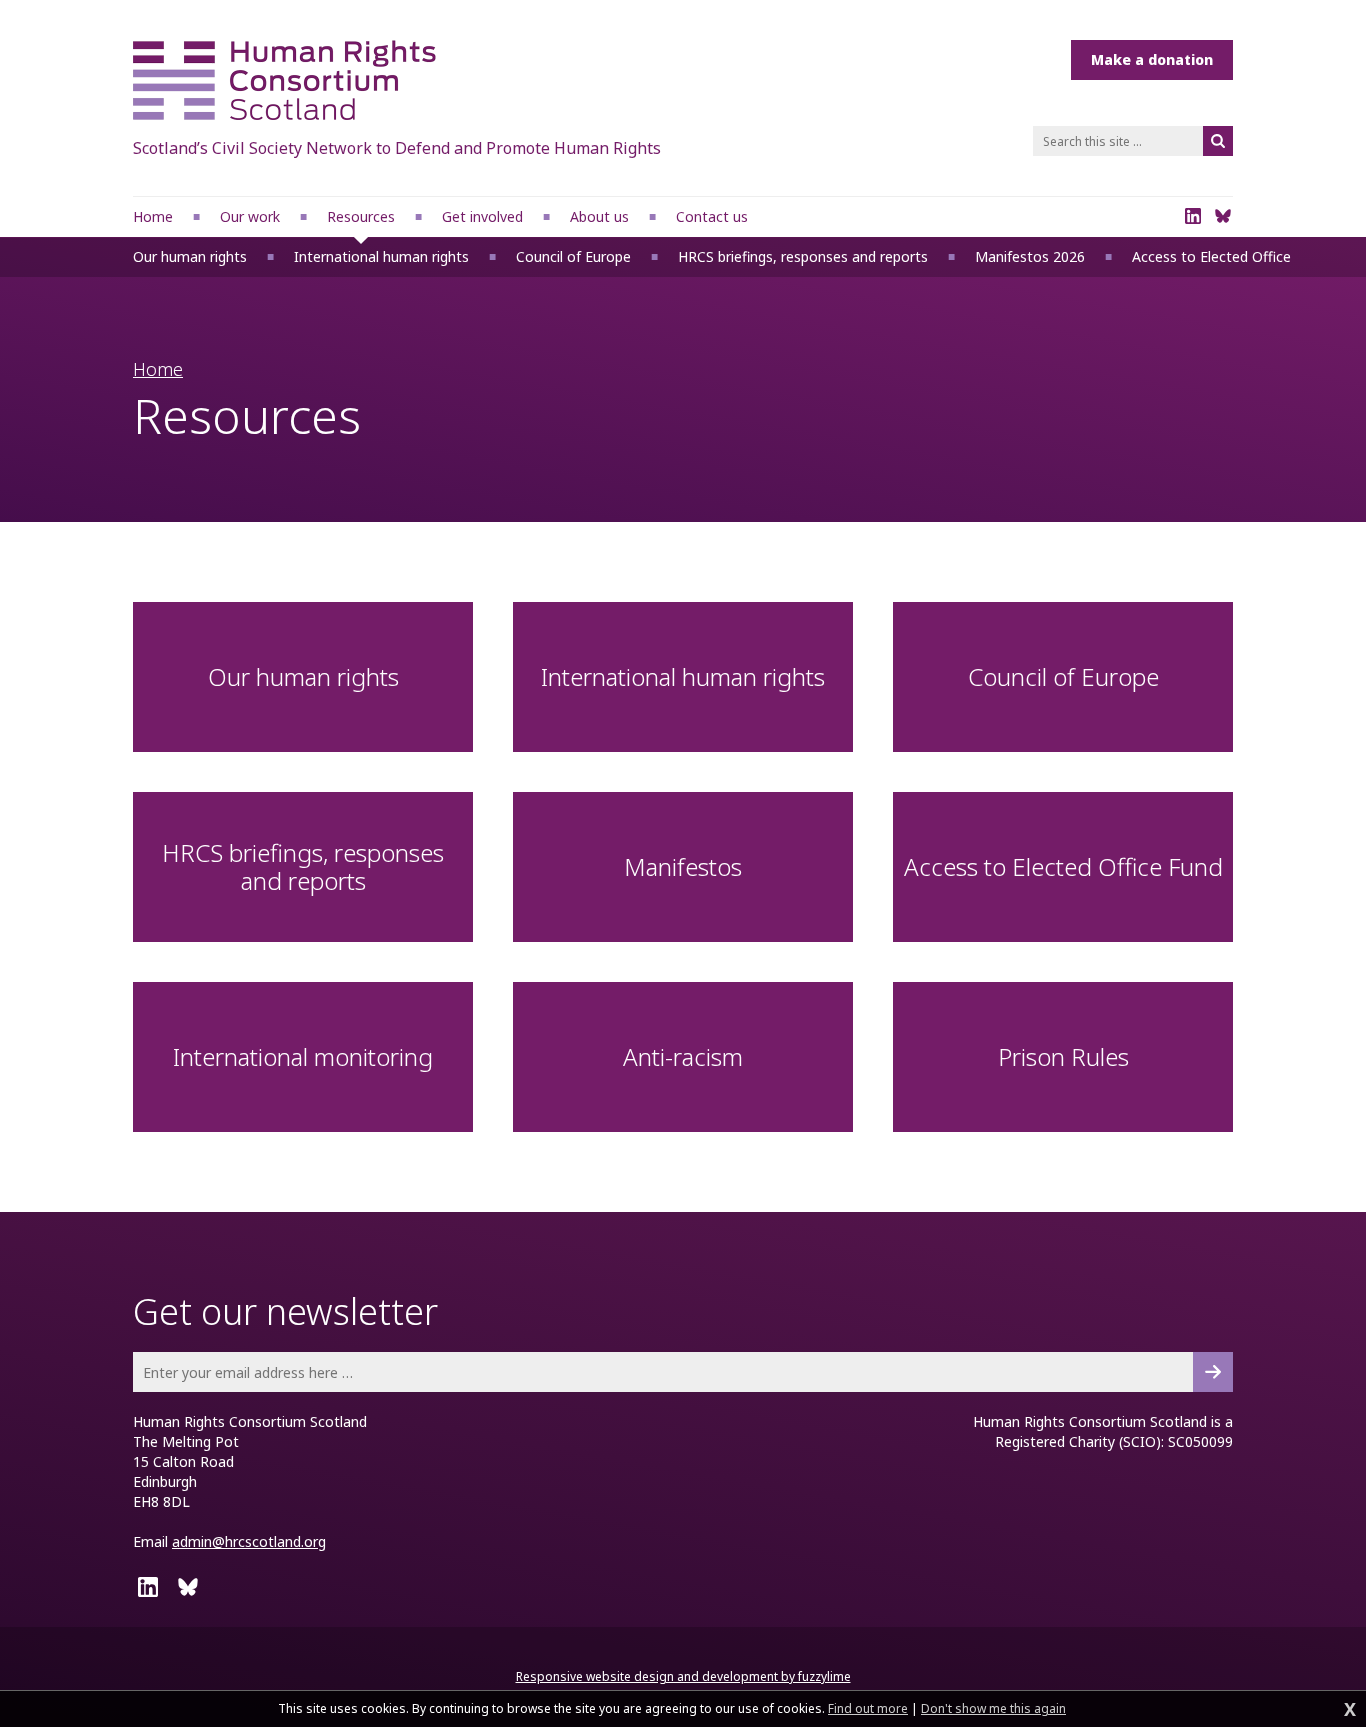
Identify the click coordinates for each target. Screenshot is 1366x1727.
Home (158, 369)
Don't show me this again (993, 1709)
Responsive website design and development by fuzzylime (683, 1676)
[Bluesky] (1223, 216)
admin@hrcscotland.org (249, 1541)
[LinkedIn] (1193, 216)
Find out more (868, 1709)
